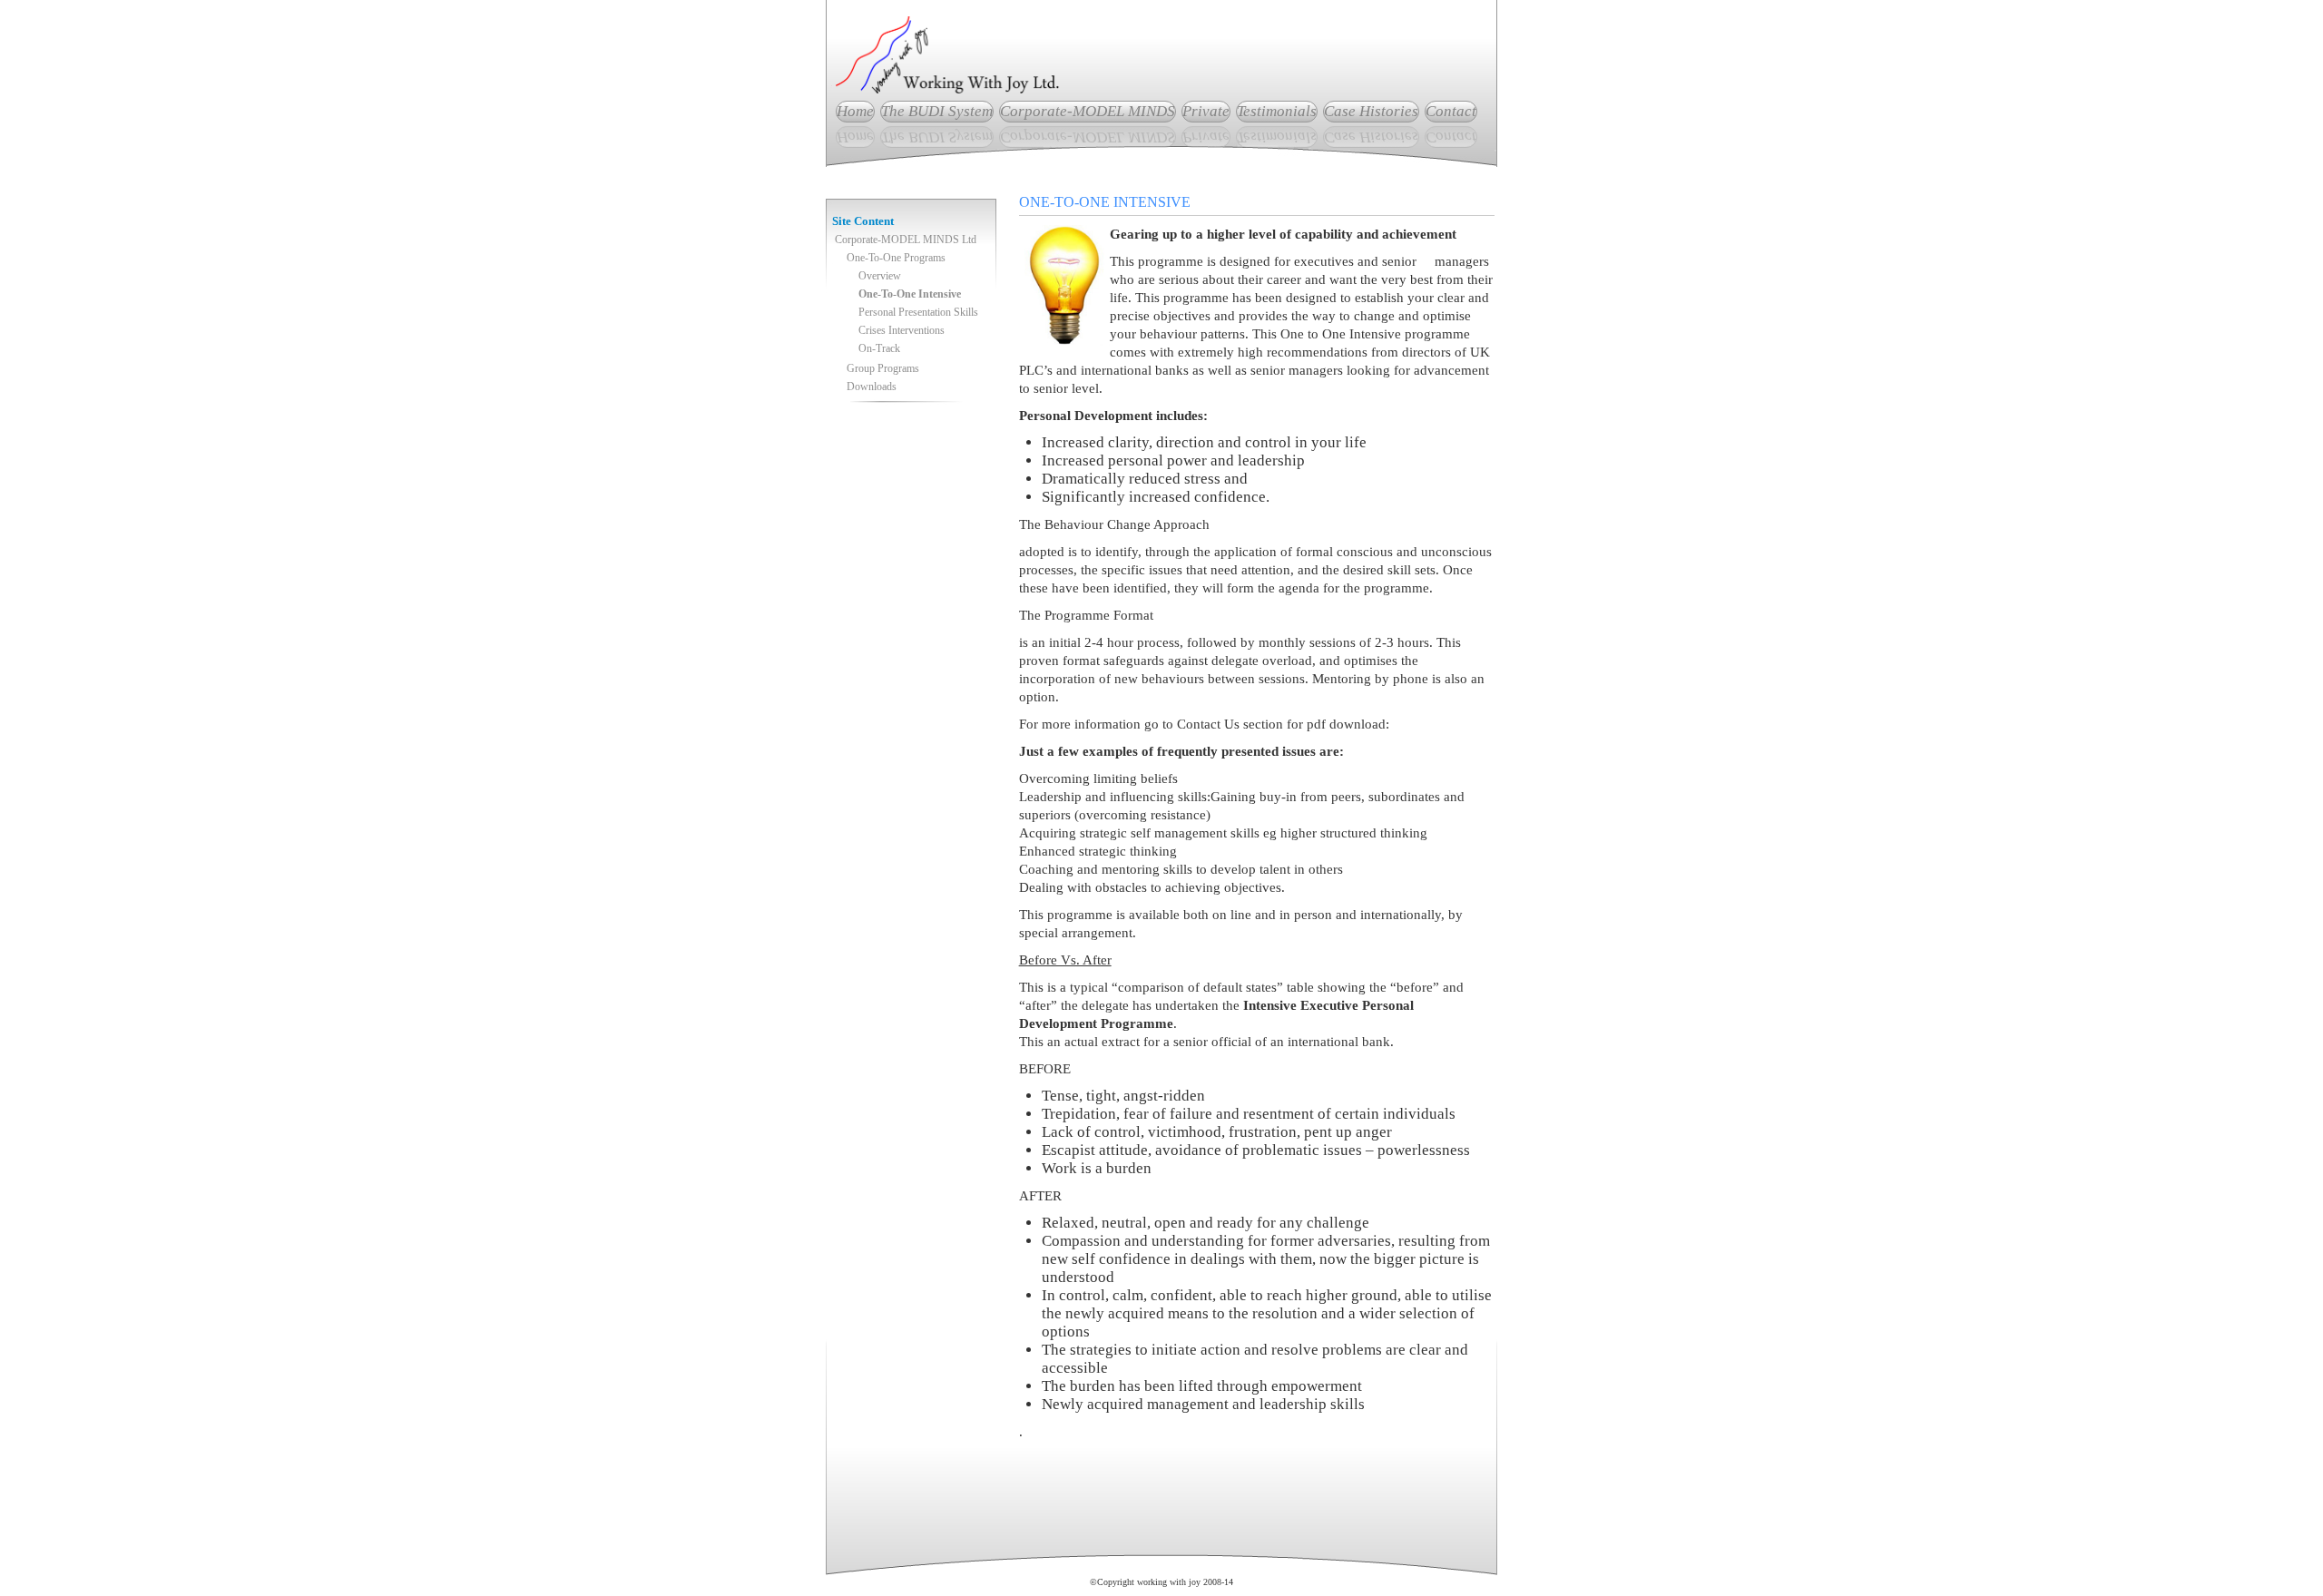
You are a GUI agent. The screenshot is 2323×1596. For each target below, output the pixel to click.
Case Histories (1371, 111)
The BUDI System (937, 111)
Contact (1451, 111)
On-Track (879, 348)
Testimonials (1277, 111)
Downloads (872, 387)
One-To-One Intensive (910, 294)
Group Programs (883, 368)
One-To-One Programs (896, 258)
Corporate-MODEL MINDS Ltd (906, 240)
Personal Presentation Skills (918, 312)
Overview (880, 276)
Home (855, 111)
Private (1206, 111)
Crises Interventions (902, 330)
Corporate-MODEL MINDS (1088, 111)
